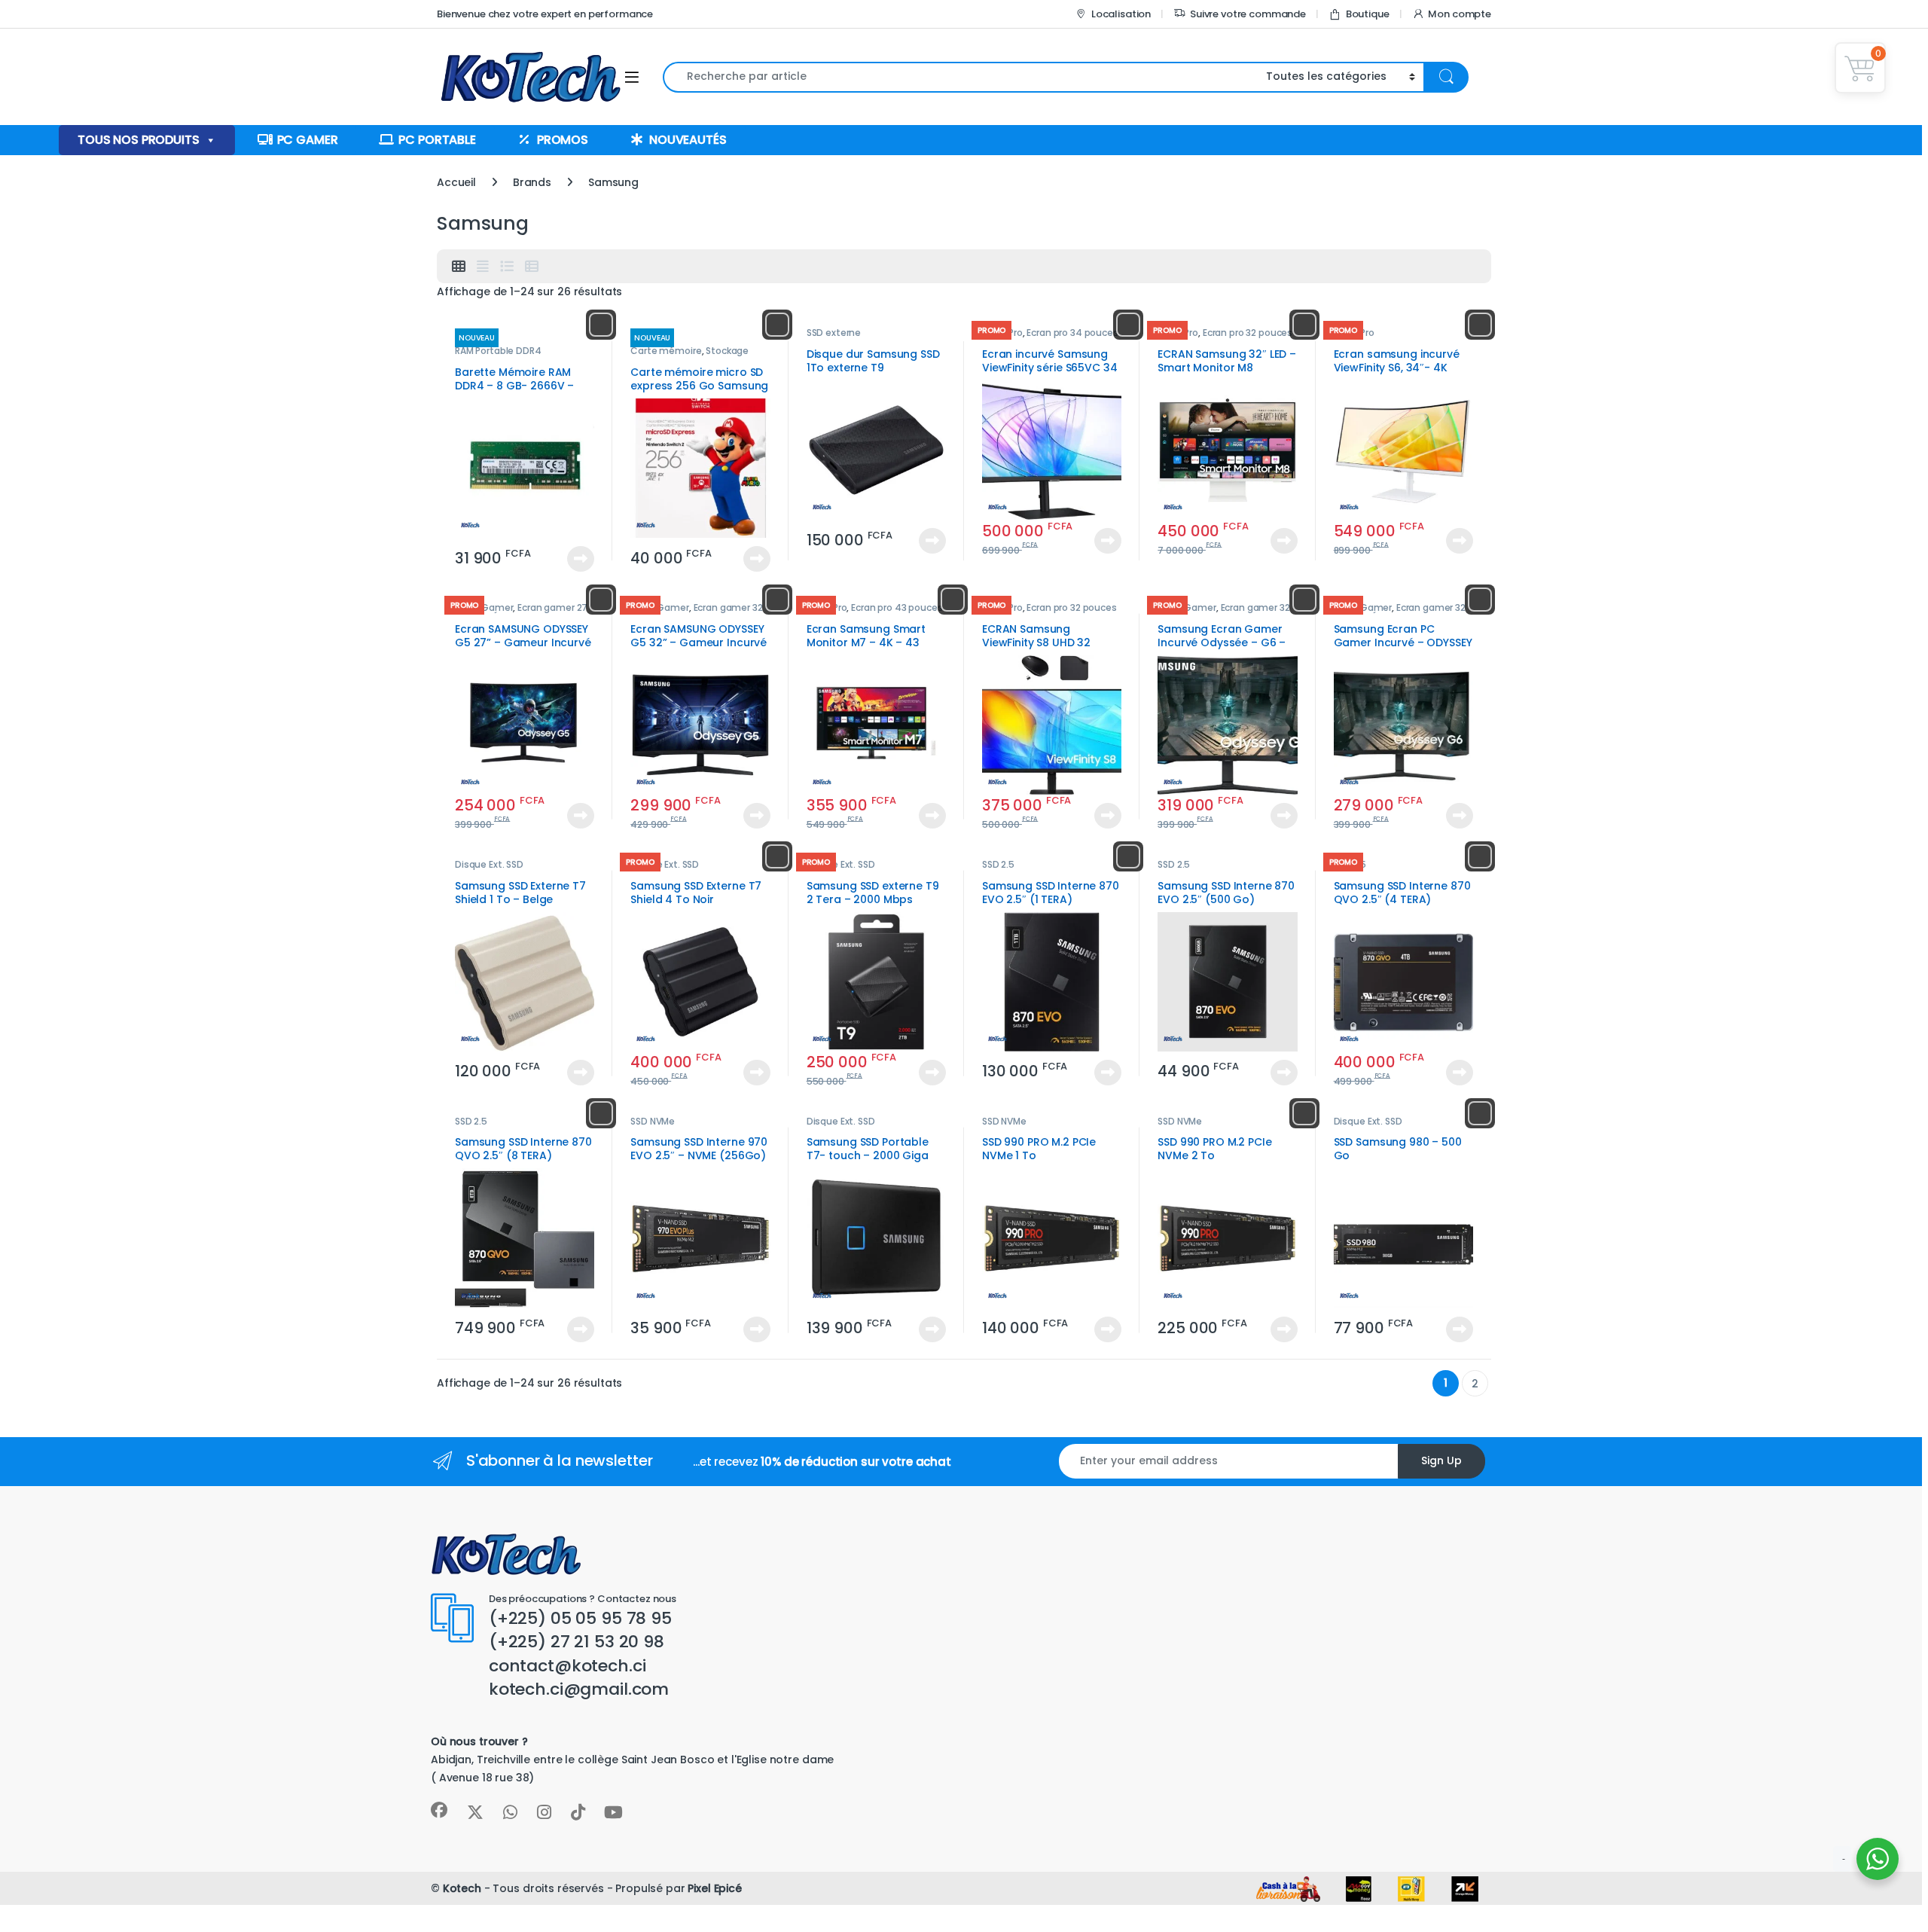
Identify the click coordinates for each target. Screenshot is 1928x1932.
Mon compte (1460, 14)
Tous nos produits (139, 140)
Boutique (1368, 14)
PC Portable (437, 140)
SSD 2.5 (998, 864)
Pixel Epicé (714, 1888)
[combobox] (960, 77)
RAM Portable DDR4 (498, 351)
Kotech (462, 1888)
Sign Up (1441, 1460)
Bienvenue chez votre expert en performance (545, 14)
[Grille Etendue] (483, 267)
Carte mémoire (666, 351)
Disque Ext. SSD (489, 864)
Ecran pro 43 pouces (897, 607)
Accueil (456, 182)
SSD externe (834, 333)
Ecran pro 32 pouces (1248, 333)
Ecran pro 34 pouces (1072, 333)
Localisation (1121, 14)
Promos (563, 140)
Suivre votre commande (1248, 14)
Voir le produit (574, 559)
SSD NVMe (653, 1121)
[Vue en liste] (507, 267)
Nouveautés (688, 140)
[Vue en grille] (459, 267)
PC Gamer (308, 140)
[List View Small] (532, 267)
